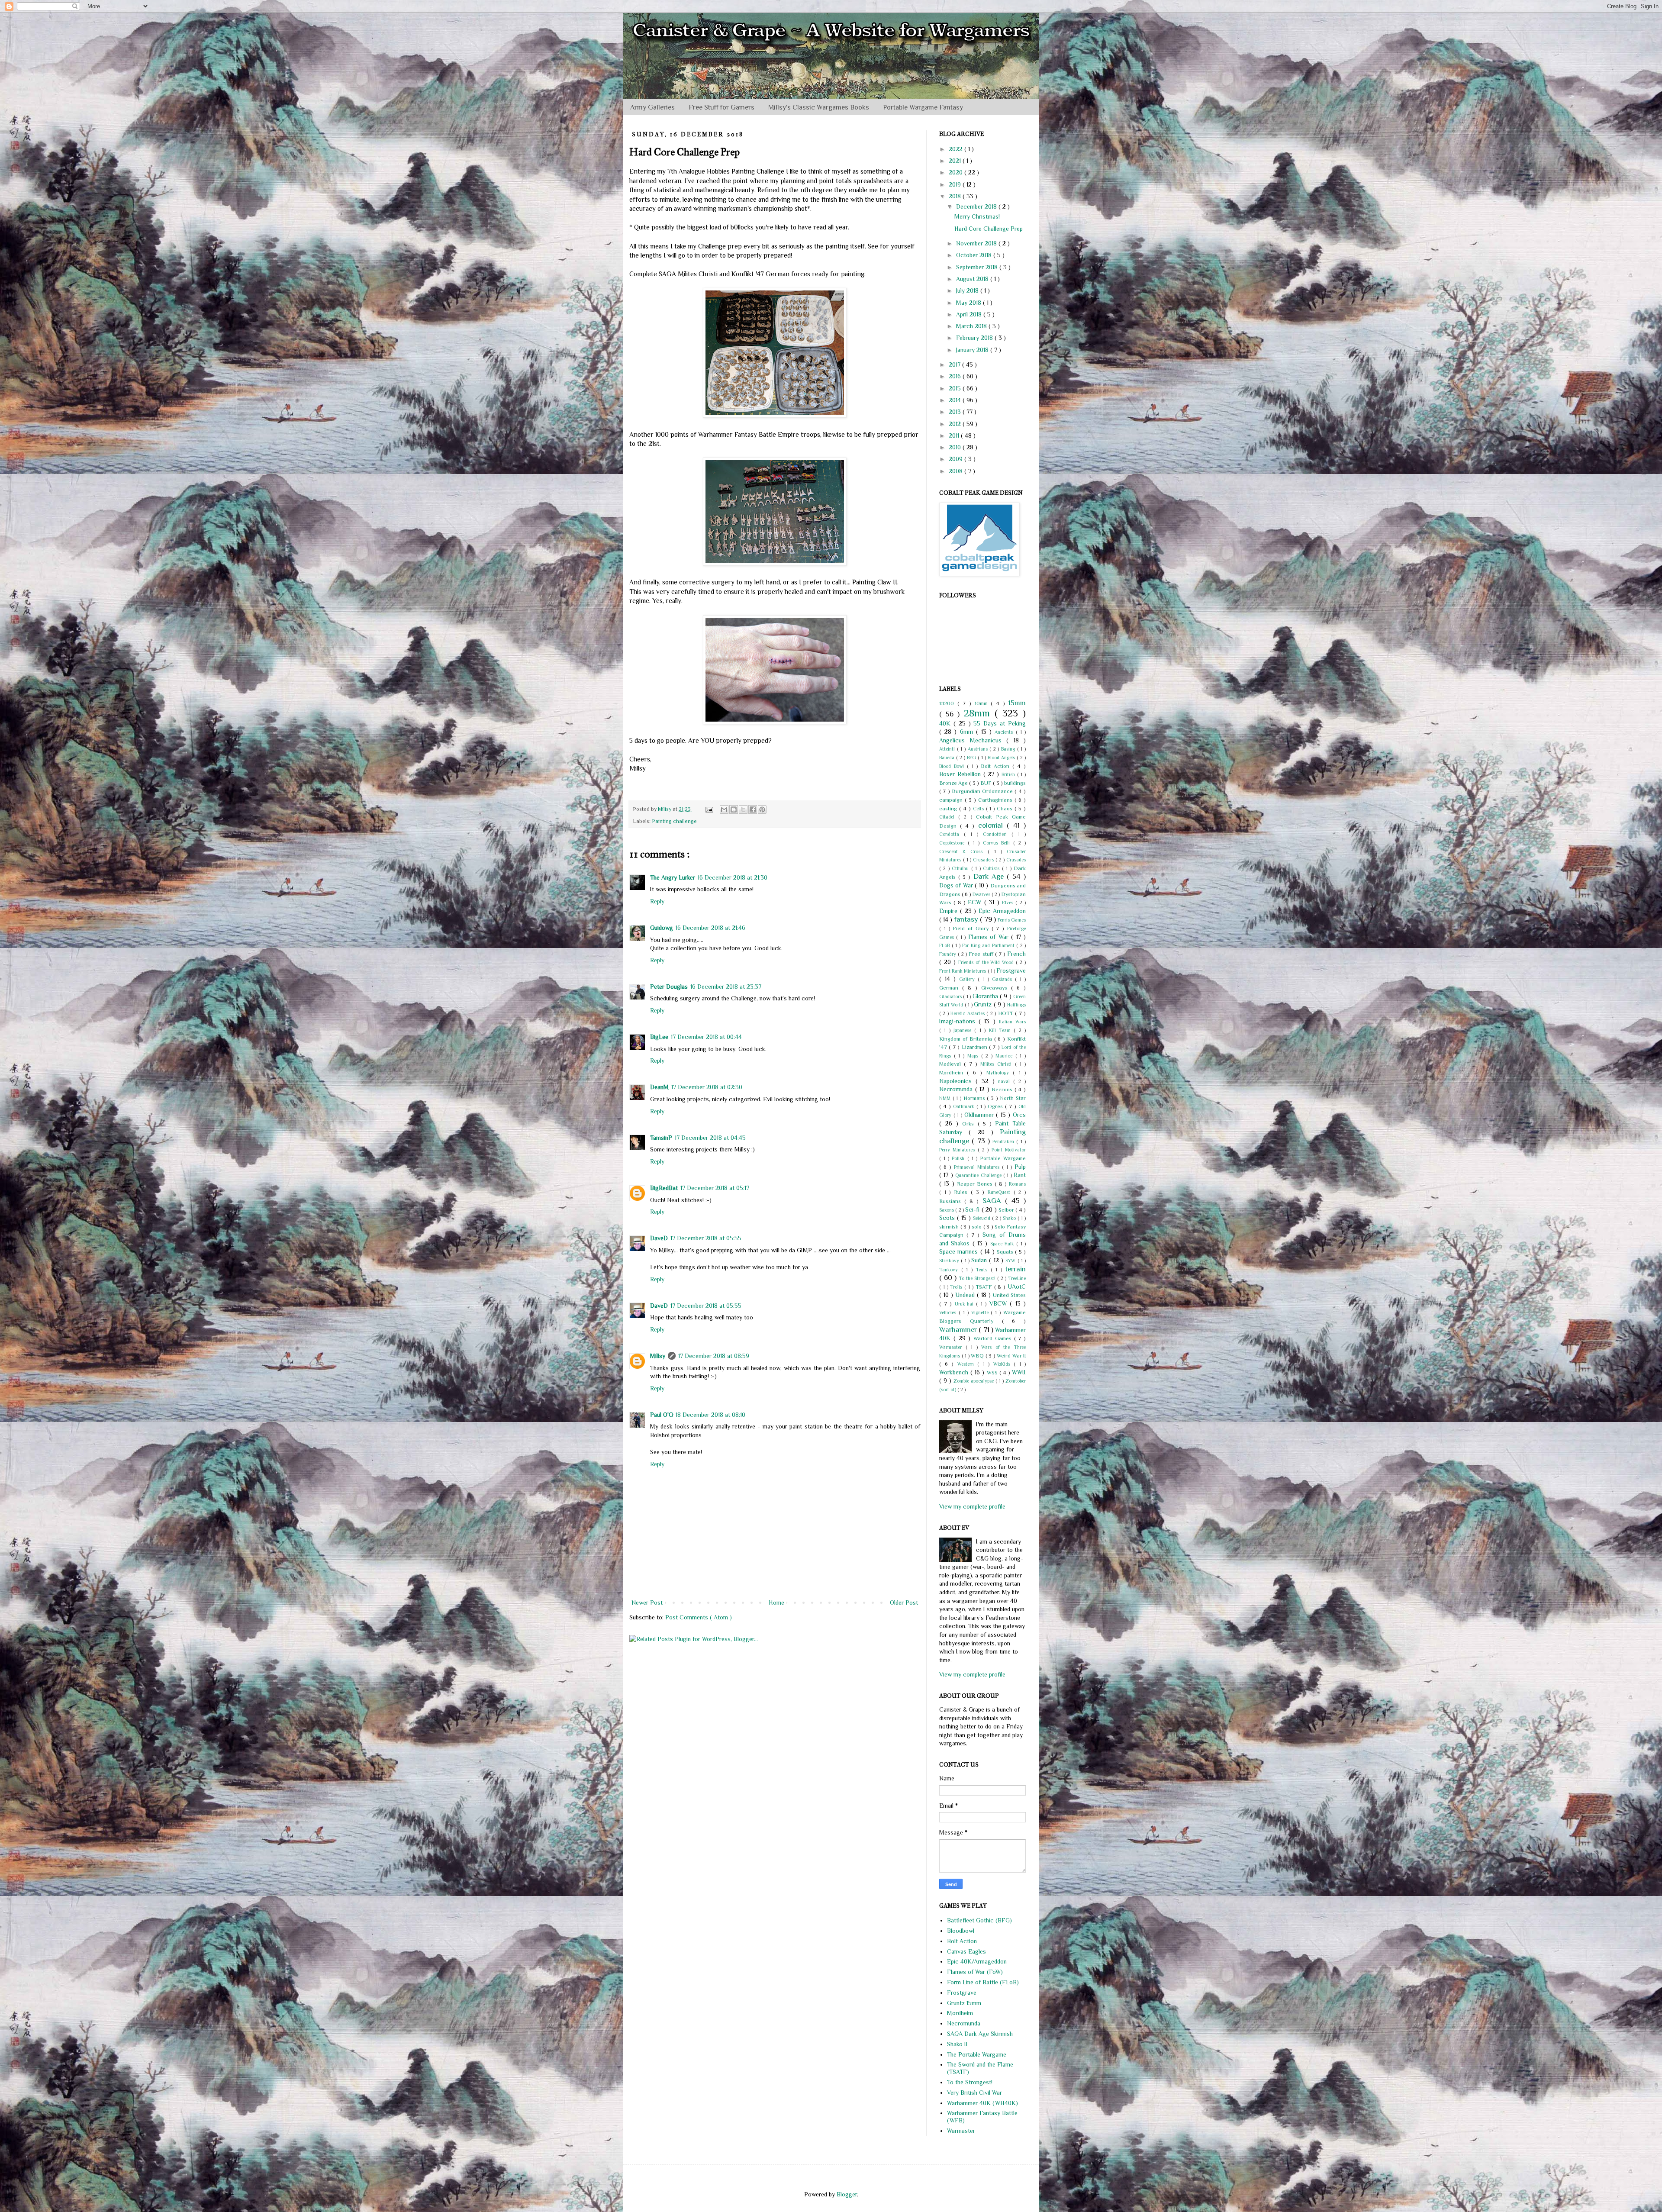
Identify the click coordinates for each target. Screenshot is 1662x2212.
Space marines (960, 1251)
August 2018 (973, 279)
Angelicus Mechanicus (973, 740)
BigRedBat (664, 1188)
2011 (955, 435)
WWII (1019, 1372)
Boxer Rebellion (961, 774)
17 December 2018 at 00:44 (706, 1037)
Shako (1010, 1218)
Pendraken (1004, 1141)
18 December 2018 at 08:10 (710, 1415)
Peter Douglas (669, 987)
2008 (957, 471)
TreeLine (1017, 1278)
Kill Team (1002, 1030)
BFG (972, 758)
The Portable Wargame (977, 2054)
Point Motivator (1009, 1150)
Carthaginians (996, 800)
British (1009, 774)
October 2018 (975, 255)
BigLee (659, 1037)
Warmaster (952, 1347)
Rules (962, 1192)
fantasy (967, 919)
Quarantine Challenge (979, 1175)
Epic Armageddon (1002, 911)
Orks (970, 1124)
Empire (950, 911)
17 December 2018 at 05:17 (715, 1188)
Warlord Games (994, 1338)
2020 (957, 172)
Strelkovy (950, 1261)
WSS (993, 1373)
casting (949, 809)
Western (968, 1364)
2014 (956, 400)
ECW (976, 902)
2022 (957, 149)
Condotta (952, 834)
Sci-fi (973, 1209)
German (951, 988)
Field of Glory (972, 929)
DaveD (659, 1238)
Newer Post (647, 1603)
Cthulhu (961, 868)
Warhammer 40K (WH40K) (982, 2103)
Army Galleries (652, 107)
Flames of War (990, 937)
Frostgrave (1011, 971)
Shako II (957, 2044)
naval (1006, 1081)
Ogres (996, 1106)
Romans (1017, 1184)
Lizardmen (975, 1047)
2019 (956, 184)
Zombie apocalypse (974, 1381)
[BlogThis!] (734, 809)
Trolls (957, 1287)
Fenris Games (1012, 920)
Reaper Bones (976, 1184)
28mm (979, 713)
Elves (1009, 903)
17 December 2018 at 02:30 (707, 1087)
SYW (1011, 1261)
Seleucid (982, 1218)
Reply (657, 901)
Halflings (1016, 1005)
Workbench (955, 1372)
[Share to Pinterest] (762, 809)
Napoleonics (957, 1081)
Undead (966, 1295)
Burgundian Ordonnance (983, 791)
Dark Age (990, 876)
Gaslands (1003, 979)
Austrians (979, 749)
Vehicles (949, 1312)
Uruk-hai (966, 1304)
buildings (1015, 783)
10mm (983, 703)
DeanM (659, 1087)
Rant (1020, 1175)
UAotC (1017, 1287)
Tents (983, 1270)
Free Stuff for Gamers (721, 107)
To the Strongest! (978, 1278)
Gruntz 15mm (964, 2003)
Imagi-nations (959, 1021)
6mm (968, 732)
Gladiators (951, 996)
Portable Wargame (1003, 1158)
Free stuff (982, 954)
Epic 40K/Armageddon (977, 1961)
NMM (946, 1098)
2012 (956, 424)
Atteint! (948, 749)
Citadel (949, 817)
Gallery (968, 979)
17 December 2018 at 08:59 (714, 1356)
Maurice (1005, 1056)
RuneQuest (1001, 1192)
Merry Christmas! (977, 216)
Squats (1006, 1252)
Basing (1009, 749)
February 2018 (975, 338)
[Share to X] (743, 809)
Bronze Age (954, 783)
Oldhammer (980, 1115)
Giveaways (996, 988)
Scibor (1007, 1210)
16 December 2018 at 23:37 (726, 987)
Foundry (949, 954)
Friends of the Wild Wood (987, 962)
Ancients (1005, 732)
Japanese (964, 1030)
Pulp (1020, 1167)
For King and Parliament (989, 945)
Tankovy (950, 1270)
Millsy (658, 1356)
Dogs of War (957, 885)
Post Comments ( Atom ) (699, 1617)
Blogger (847, 2194)
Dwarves (982, 894)
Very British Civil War (974, 2093)
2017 (955, 364)
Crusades (1016, 860)
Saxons (947, 1210)
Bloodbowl (961, 1931)
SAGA (994, 1201)
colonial (992, 825)
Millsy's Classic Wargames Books (819, 107)
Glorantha (986, 996)
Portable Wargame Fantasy (923, 107)
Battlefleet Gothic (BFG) (979, 1920)
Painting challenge (674, 821)
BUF (987, 783)
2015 (956, 388)
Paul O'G (662, 1415)
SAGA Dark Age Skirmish (980, 2034)
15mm (1017, 703)
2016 (956, 376)
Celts (979, 809)
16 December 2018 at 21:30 (733, 877)
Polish (959, 1158)
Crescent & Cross (963, 851)
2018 (956, 196)
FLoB (945, 945)
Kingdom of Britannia (967, 1039)
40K (946, 723)
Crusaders (984, 860)
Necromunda (957, 1089)
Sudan (980, 1260)
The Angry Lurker (673, 877)
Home (776, 1603)
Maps (974, 1056)
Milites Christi (998, 1064)
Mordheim (953, 1073)
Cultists (992, 868)
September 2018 (978, 267)
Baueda (948, 758)
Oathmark (965, 1106)
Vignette (981, 1312)
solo (978, 1227)
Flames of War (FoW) (975, 1972)
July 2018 (968, 290)
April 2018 (970, 314)
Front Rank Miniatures (963, 971)
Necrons (1003, 1090)
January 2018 (973, 350)
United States (1009, 1295)
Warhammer (959, 1330)
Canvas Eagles (966, 1951)
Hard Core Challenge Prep (989, 229)
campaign (952, 800)
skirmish (950, 1227)
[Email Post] (709, 809)
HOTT (1007, 1013)
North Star (1013, 1098)
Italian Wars (1012, 1022)
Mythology (1000, 1073)
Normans (975, 1098)
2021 (956, 161)
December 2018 (977, 206)
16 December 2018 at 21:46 (710, 928)
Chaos (1006, 809)
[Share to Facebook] (753, 809)
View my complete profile (972, 1506)
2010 (956, 447)
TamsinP (661, 1138)
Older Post (904, 1603)
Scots (948, 1218)
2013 (956, 412)
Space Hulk (1003, 1244)
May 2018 (969, 303)
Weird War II (1011, 1356)
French (1016, 954)
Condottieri (997, 834)
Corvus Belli (998, 843)
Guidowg (662, 928)
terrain (1015, 1269)
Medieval (952, 1064)
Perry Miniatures (958, 1150)
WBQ (978, 1356)
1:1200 (948, 703)
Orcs (1019, 1115)
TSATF (985, 1287)
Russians (952, 1201)
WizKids (1004, 1364)
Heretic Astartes (968, 1013)
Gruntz (984, 1004)
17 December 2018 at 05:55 (706, 1238)
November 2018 (977, 243)
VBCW (1000, 1303)
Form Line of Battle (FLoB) (983, 1982)
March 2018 (972, 326)
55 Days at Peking (1000, 723)
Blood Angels (1002, 758)
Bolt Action (997, 766)
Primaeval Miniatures (978, 1167)
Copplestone (953, 843)
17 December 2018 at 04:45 (710, 1138)
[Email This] (724, 809)
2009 (957, 459)
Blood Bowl (953, 766)
